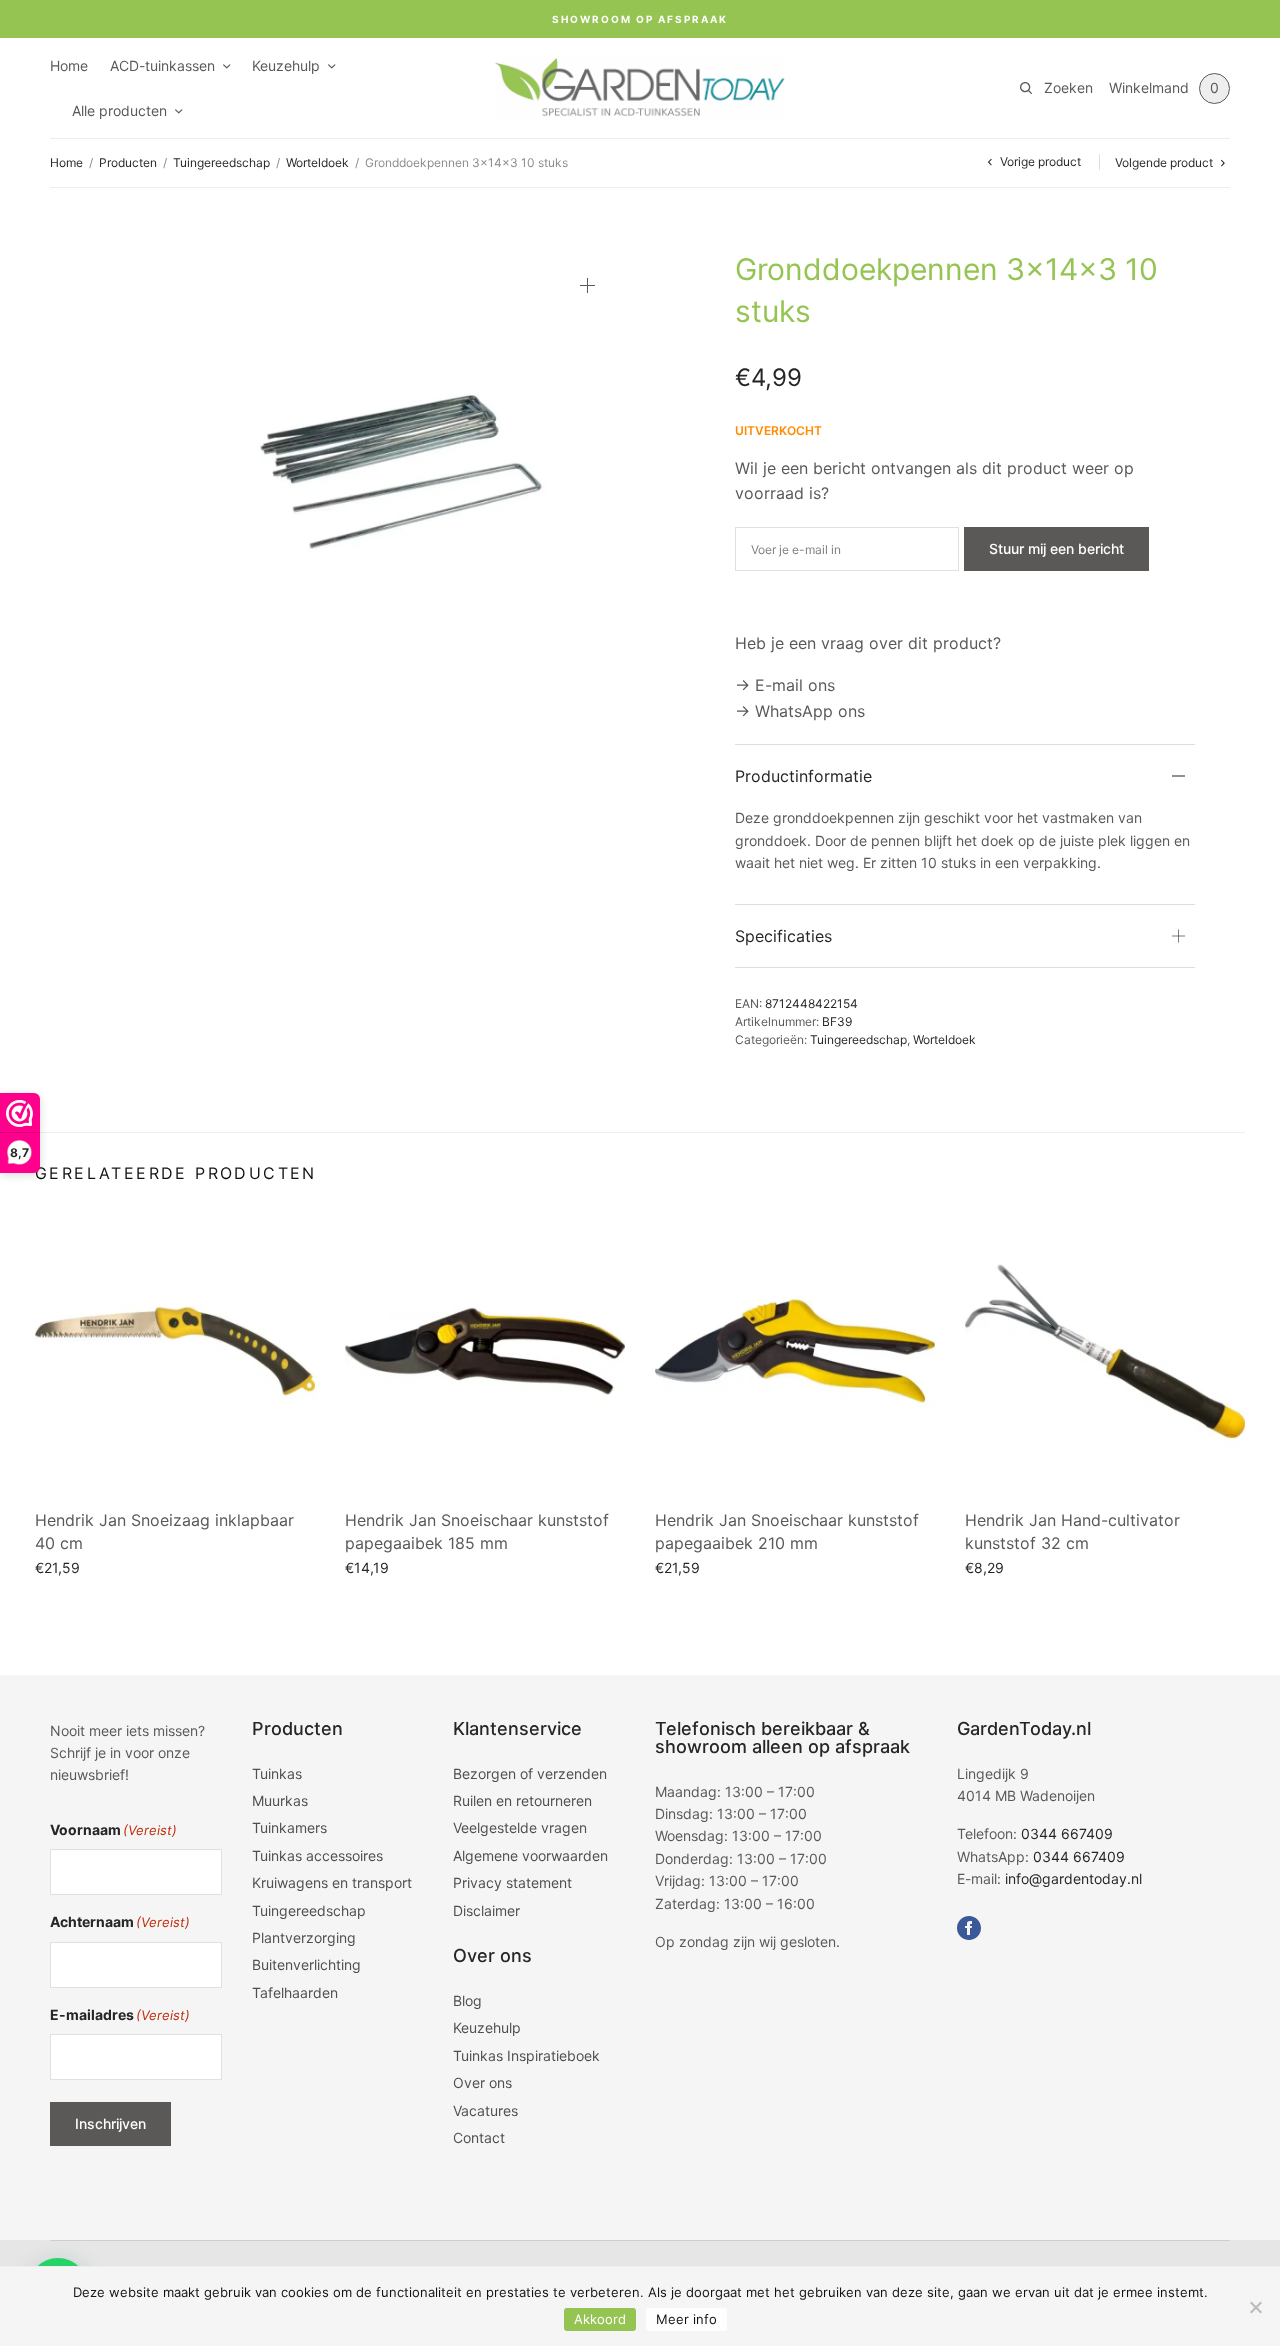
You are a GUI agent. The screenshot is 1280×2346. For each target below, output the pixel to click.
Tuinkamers (289, 1827)
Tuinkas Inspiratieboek (526, 2055)
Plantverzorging (304, 1937)
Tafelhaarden (295, 1992)
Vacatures (485, 2110)
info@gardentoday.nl (1073, 1878)
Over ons (482, 2082)
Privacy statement (512, 1882)
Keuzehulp (286, 65)
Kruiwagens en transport (332, 1882)
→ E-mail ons (785, 685)
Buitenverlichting (306, 1964)
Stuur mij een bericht (1056, 548)
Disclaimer (486, 1910)
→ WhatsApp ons (800, 711)
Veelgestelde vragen (520, 1827)
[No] (1255, 2307)
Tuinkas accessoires (317, 1855)
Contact (479, 2137)
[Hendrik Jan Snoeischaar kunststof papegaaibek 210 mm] (795, 1351)
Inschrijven (110, 2123)
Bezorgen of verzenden (530, 1773)
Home (69, 65)
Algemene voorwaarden (530, 1855)
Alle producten (119, 110)
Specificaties (783, 936)
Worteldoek (317, 162)
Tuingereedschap (221, 162)
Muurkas (280, 1800)
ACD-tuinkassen (162, 65)
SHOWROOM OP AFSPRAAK (640, 19)
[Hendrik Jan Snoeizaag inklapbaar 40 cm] (175, 1351)
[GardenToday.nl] (639, 88)
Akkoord (600, 2319)
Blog (467, 2000)
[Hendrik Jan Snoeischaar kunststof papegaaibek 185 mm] (485, 1351)
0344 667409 (1067, 1833)
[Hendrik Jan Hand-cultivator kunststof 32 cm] (1105, 1351)
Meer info (686, 2319)
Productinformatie (803, 776)
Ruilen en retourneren (522, 1800)
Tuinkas (277, 1773)
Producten (128, 162)
